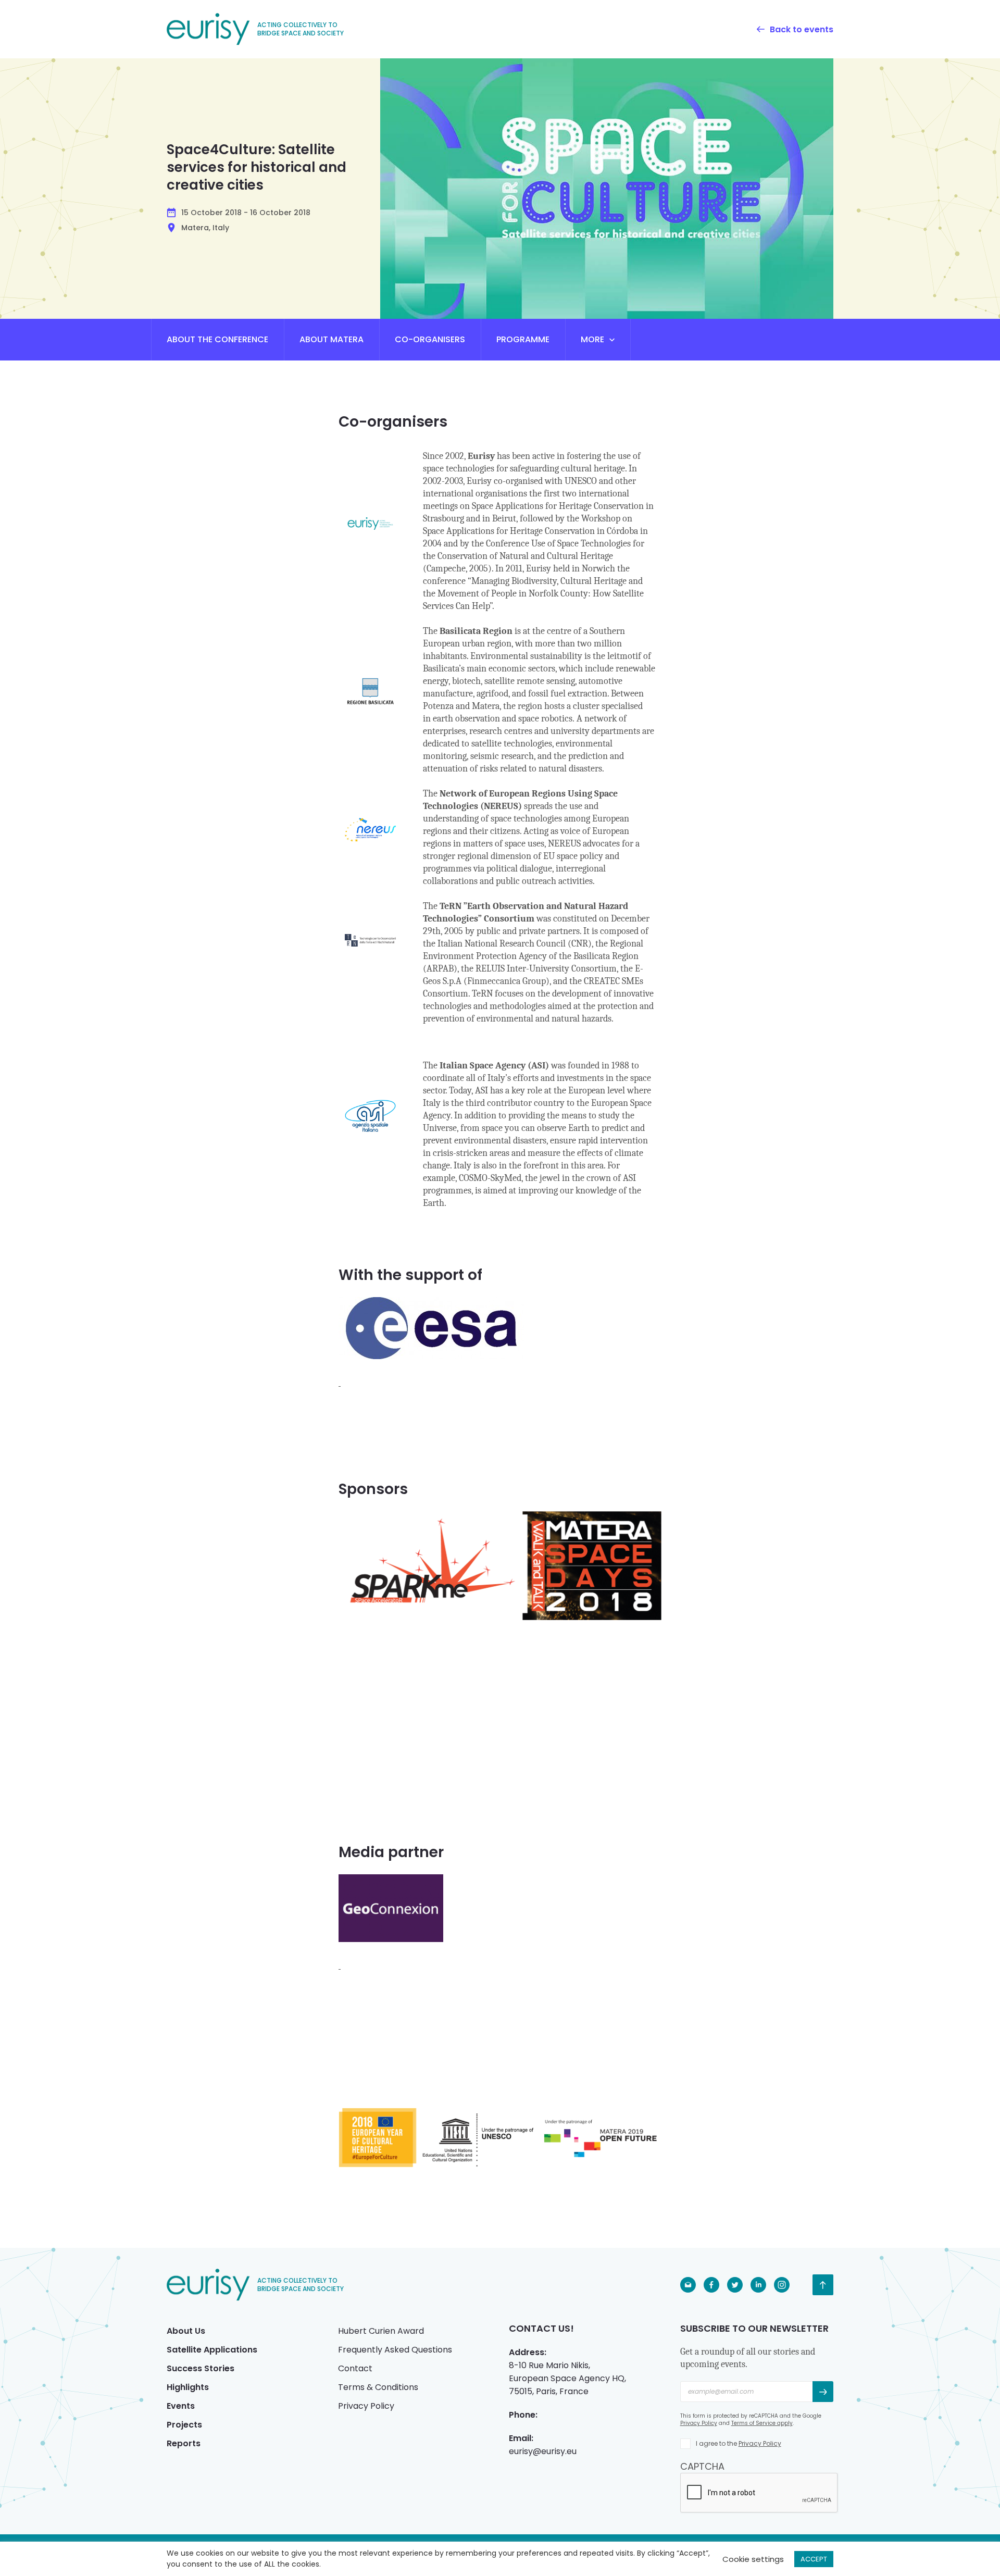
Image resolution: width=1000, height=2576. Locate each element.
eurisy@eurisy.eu (543, 2451)
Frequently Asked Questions (395, 2350)
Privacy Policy (366, 2406)
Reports (184, 2443)
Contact (355, 2368)
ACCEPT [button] (814, 2559)
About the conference (217, 339)
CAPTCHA (702, 2466)
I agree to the (739, 2443)
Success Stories (201, 2368)
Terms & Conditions (378, 2387)
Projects (184, 2425)
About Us (186, 2331)
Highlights (188, 2387)
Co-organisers (430, 339)
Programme (523, 339)
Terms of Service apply (762, 2423)
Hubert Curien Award (381, 2331)
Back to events (802, 29)
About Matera (332, 339)
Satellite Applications (212, 2350)
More (592, 339)
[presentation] (759, 2493)
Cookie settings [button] (753, 2559)
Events (181, 2406)
